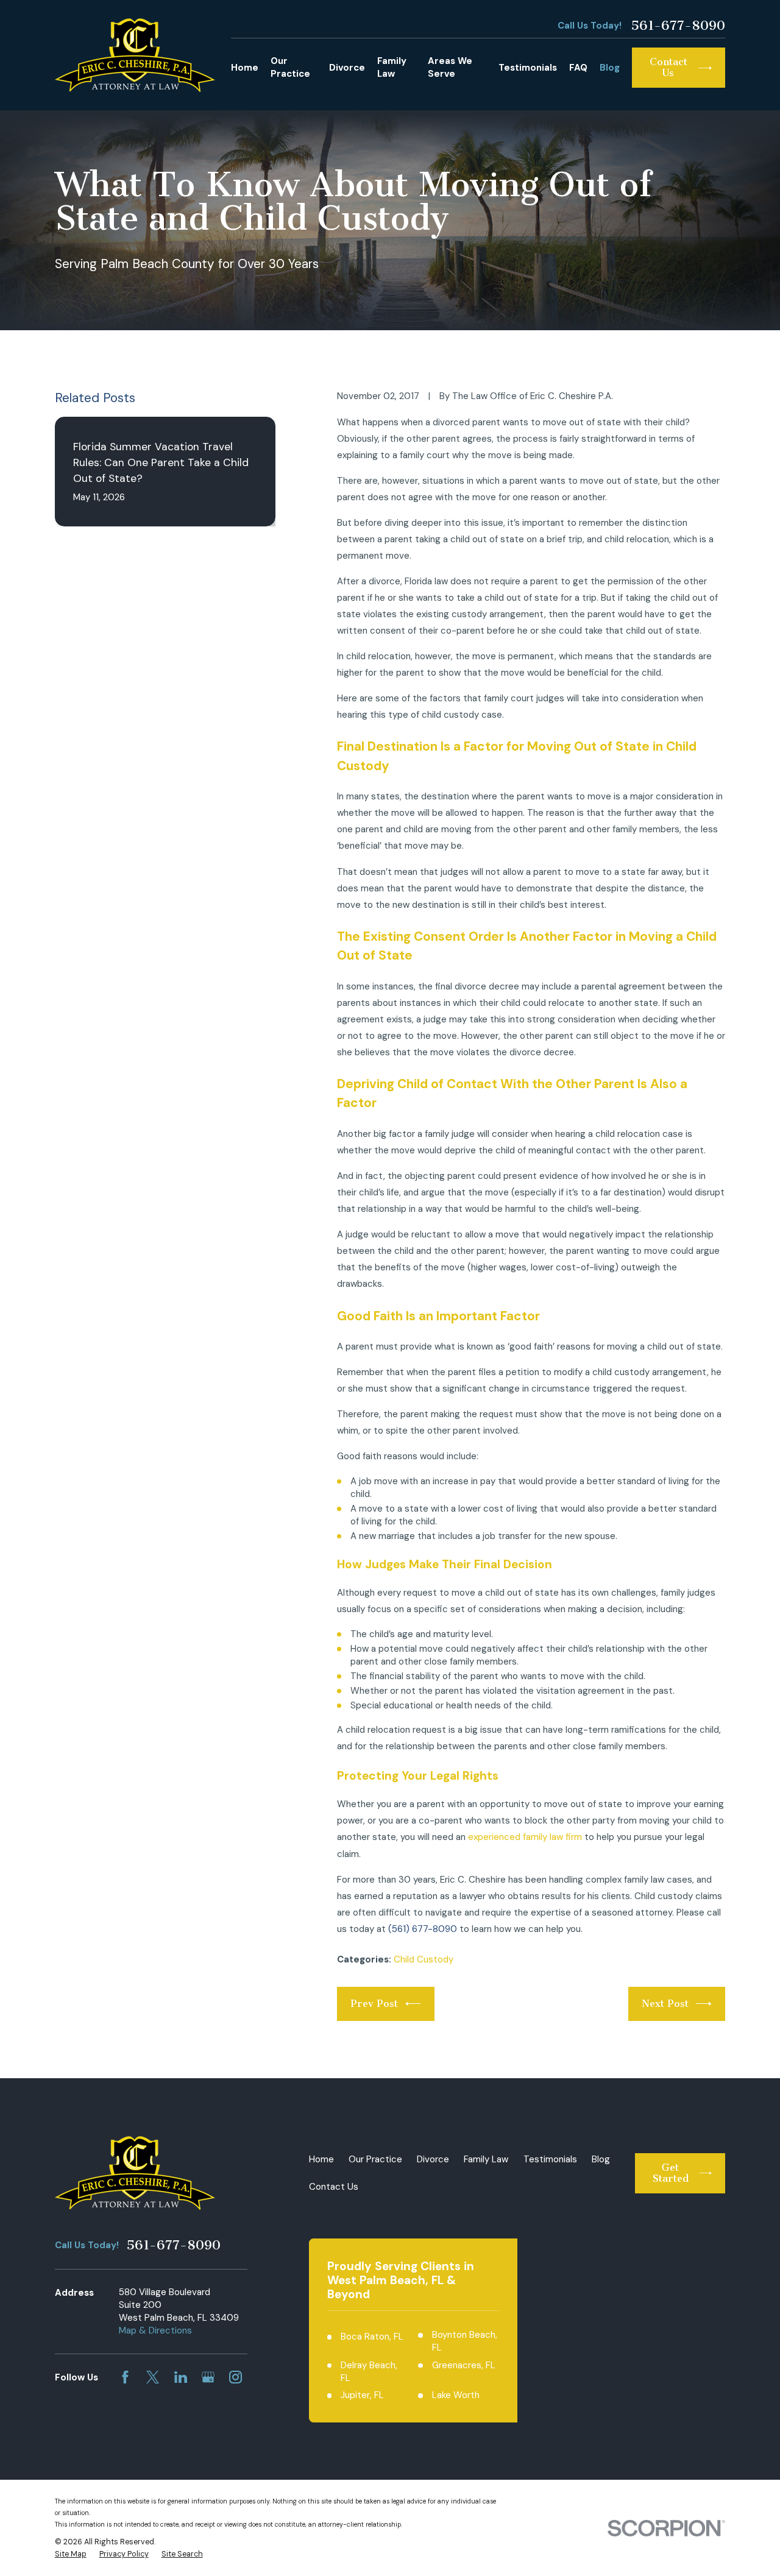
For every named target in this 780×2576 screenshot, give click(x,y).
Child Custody (424, 1959)
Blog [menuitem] (610, 68)
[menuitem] (71, 2555)
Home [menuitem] (245, 68)
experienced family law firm (525, 1837)
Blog (601, 2159)
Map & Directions (155, 2330)
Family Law (486, 2159)
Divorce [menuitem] (347, 68)
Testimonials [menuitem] (528, 68)
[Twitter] (153, 2377)
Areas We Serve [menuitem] (450, 67)
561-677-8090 (678, 26)
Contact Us (334, 2187)
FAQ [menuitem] (578, 68)
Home (321, 2159)
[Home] (135, 55)
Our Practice (375, 2159)
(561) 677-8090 (423, 1929)
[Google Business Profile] (208, 2377)
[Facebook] (125, 2377)
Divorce (433, 2159)
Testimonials (550, 2159)
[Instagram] (236, 2377)
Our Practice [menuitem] (290, 67)
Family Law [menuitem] (392, 67)
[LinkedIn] (181, 2377)
